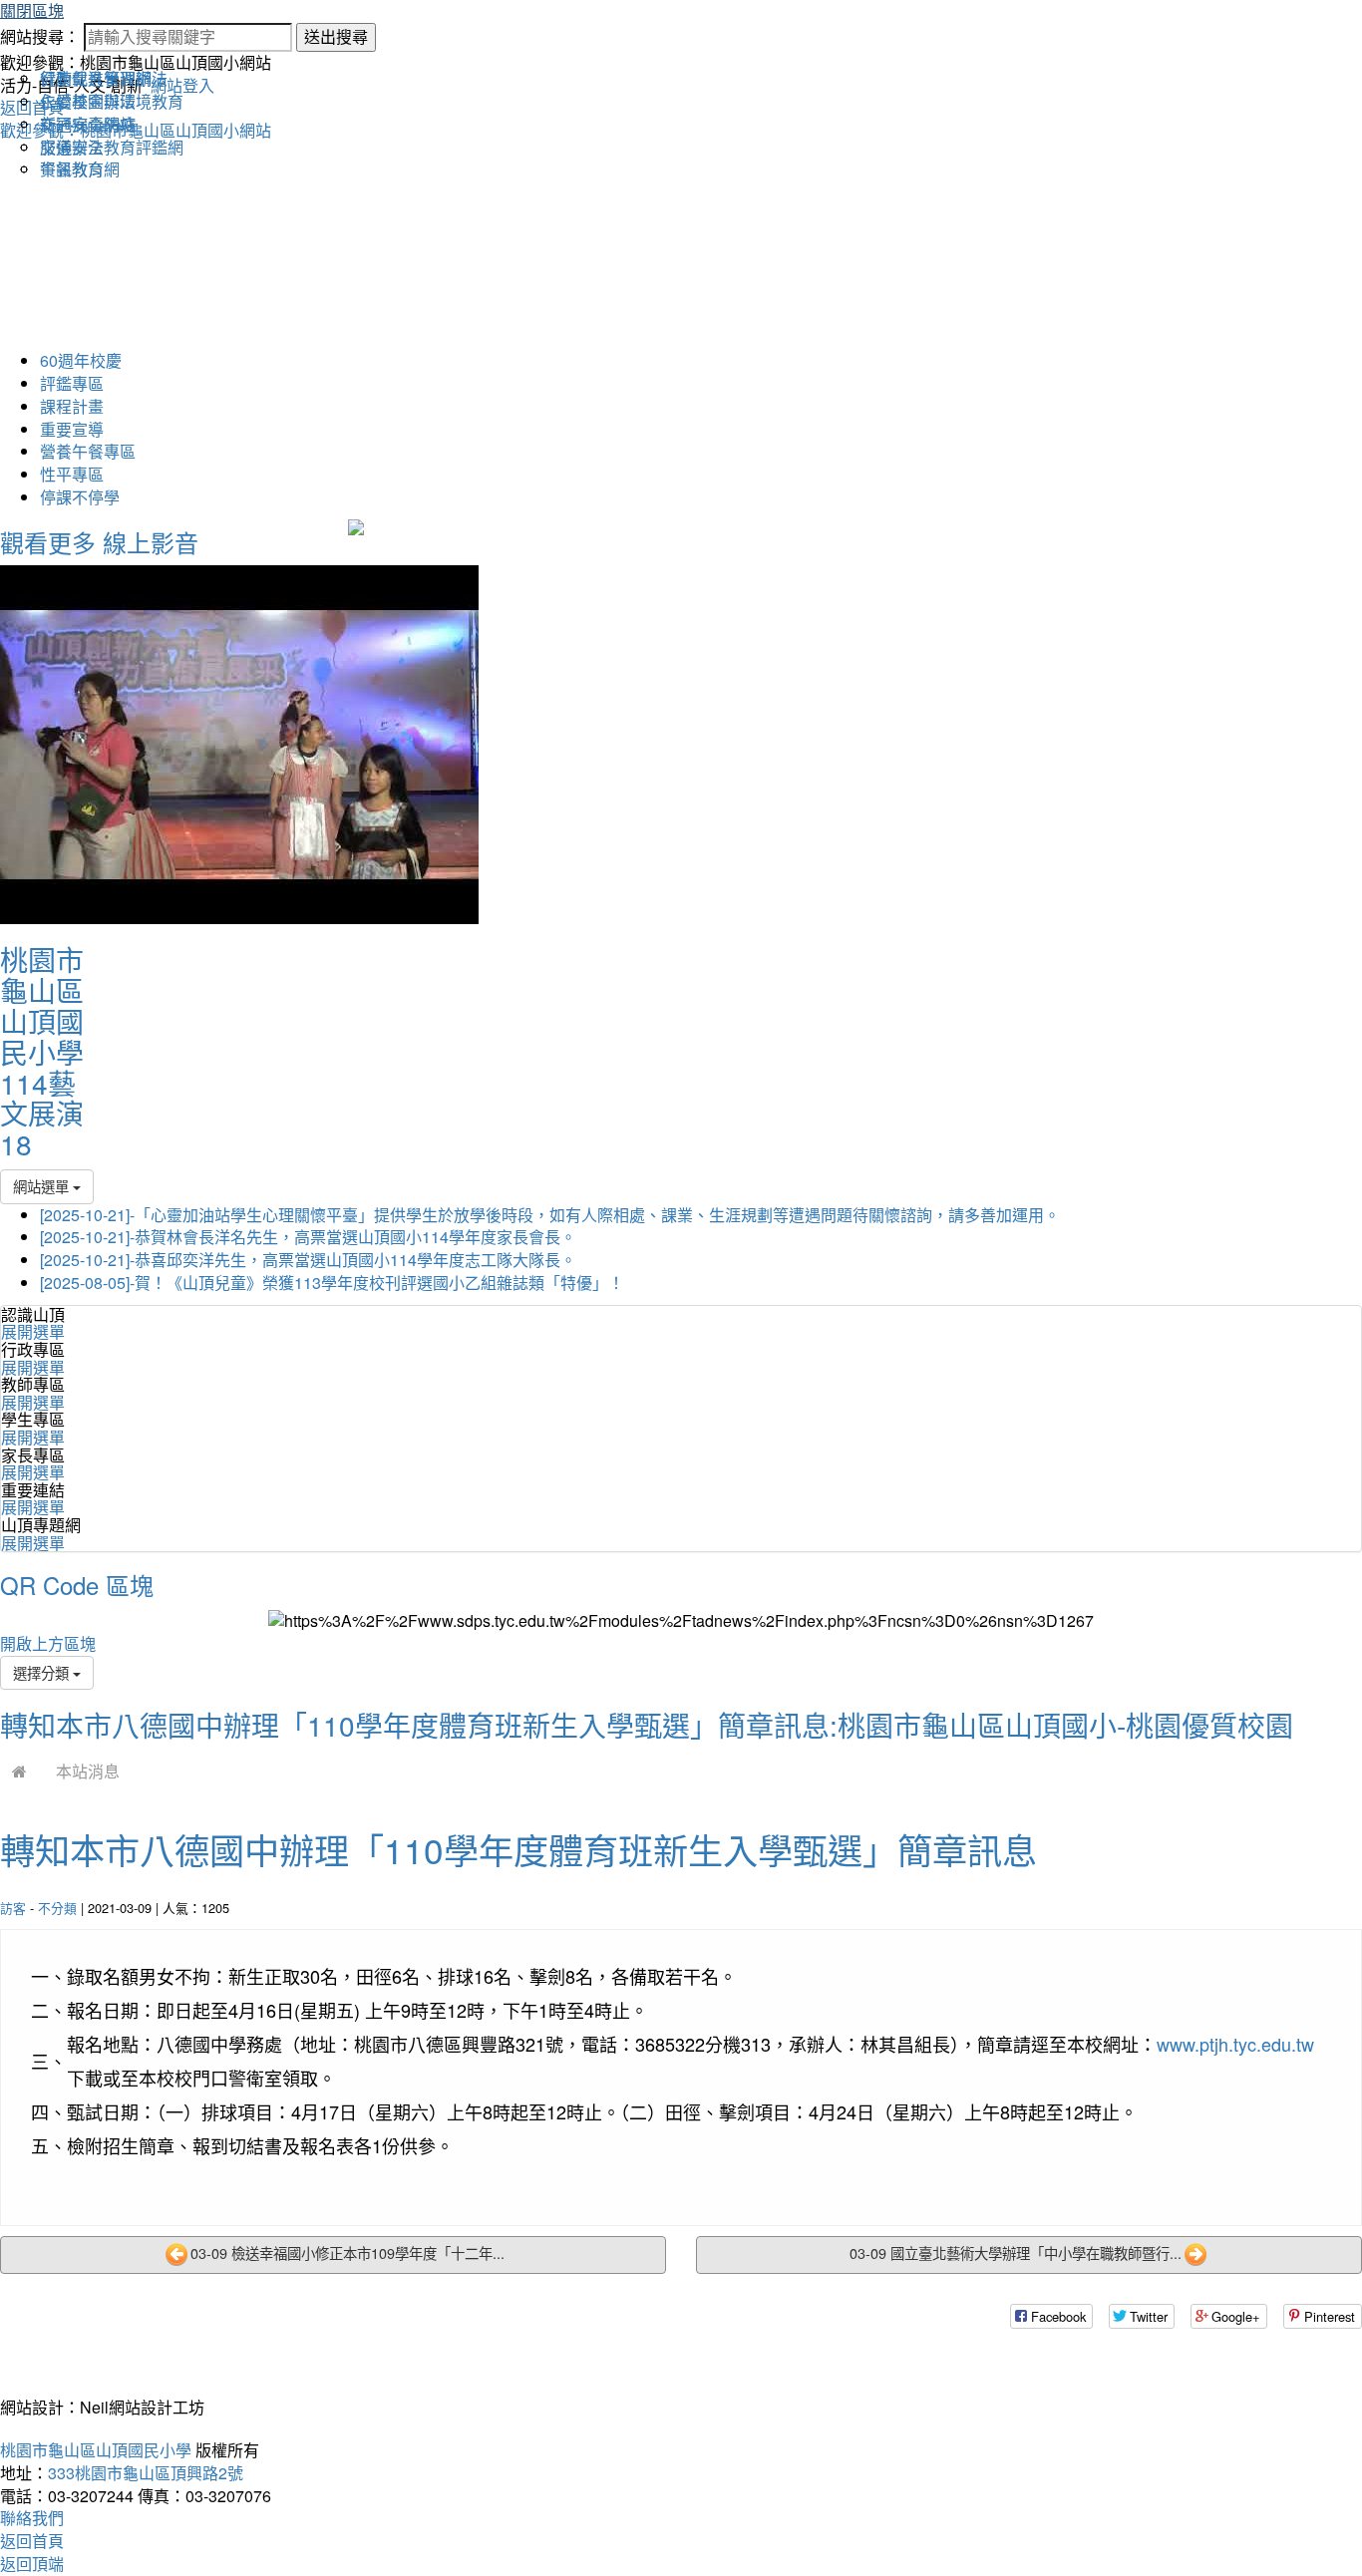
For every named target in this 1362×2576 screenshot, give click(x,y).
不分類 (57, 1908)
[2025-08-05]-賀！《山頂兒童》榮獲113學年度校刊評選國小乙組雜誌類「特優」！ (332, 1283)
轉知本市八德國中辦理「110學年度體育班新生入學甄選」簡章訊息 (518, 1849)
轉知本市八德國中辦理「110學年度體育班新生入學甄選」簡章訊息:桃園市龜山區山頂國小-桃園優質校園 (647, 1725)
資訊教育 (72, 169)
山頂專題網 (41, 1525)
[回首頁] (19, 1771)
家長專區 (33, 1455)
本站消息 (88, 1771)
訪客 (13, 1908)
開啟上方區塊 (48, 1643)
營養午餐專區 (88, 451)
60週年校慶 (81, 360)
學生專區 (33, 1419)
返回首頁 (32, 2541)
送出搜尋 (336, 36)
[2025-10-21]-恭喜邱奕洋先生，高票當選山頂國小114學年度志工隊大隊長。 (308, 1260)
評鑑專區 (72, 383)
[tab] (681, 1323)
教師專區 (33, 1384)
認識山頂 (33, 1314)
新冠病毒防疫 (88, 124)
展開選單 (33, 1331)
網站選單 (43, 1186)
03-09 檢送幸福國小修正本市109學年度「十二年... (347, 2253)
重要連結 (33, 1490)
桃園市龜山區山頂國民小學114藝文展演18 (42, 1051)
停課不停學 (80, 497)
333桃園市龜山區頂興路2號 (146, 2473)
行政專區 (33, 1349)
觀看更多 (48, 542)
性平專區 (72, 474)
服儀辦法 (72, 147)
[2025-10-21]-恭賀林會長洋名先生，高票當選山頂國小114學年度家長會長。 (308, 1237)
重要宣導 (72, 429)
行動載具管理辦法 (104, 78)
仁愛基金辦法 (88, 101)
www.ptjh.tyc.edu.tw (1235, 2044)
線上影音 (151, 542)
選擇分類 (43, 1672)
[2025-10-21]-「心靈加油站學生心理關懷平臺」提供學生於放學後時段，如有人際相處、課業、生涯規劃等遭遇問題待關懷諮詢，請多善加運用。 (550, 1215)
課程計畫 (72, 406)
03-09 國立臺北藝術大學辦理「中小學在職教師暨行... (1016, 2253)
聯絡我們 (32, 2518)
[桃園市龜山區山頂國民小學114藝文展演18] (239, 743)
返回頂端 (32, 2564)
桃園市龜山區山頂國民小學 (96, 2450)
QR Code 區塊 (77, 1585)
